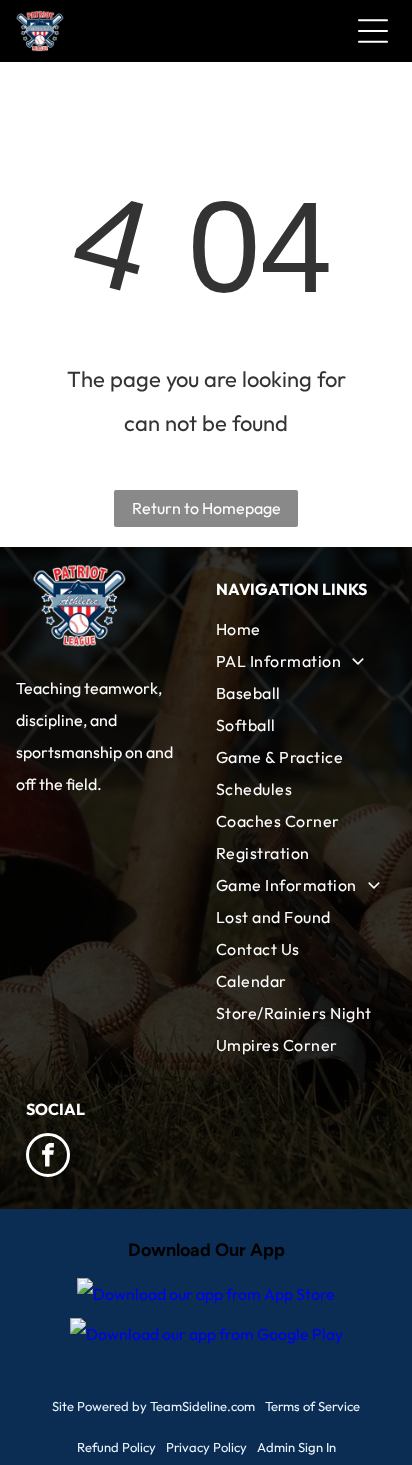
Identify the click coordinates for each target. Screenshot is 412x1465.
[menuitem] (301, 629)
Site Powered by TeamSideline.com (153, 1406)
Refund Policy (116, 1447)
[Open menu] (373, 31)
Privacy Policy (206, 1447)
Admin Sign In (296, 1447)
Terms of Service (312, 1406)
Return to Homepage (206, 508)
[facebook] (48, 1157)
